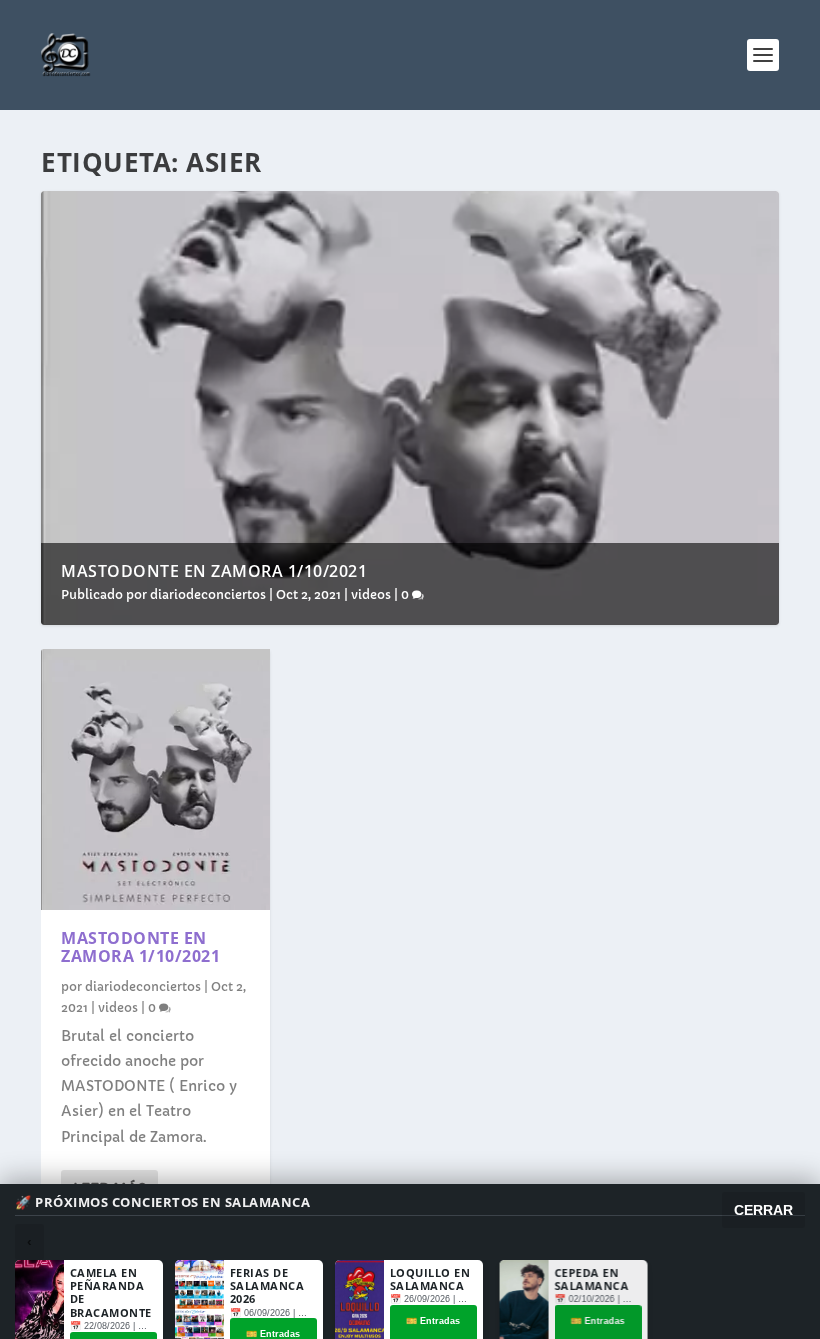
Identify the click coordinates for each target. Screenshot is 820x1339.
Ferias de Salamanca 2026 (267, 1285)
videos (371, 594)
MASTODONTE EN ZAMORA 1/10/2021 (214, 571)
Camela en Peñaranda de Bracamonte (111, 1292)
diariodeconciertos (208, 594)
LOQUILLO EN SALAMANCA (430, 1279)
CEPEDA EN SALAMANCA (587, 1279)
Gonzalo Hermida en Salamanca (747, 1285)
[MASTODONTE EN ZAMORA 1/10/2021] (155, 779)
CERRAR (763, 1210)
